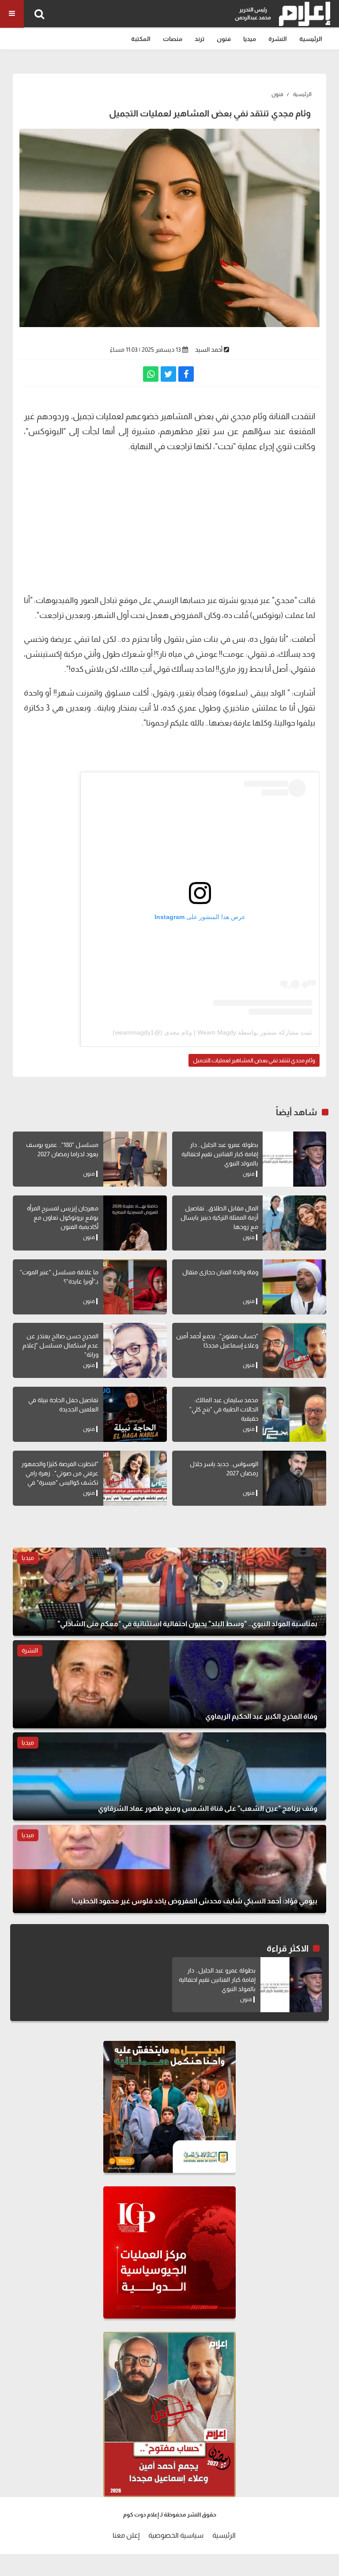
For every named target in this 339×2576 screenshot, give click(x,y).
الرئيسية (311, 39)
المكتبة (141, 39)
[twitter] (168, 374)
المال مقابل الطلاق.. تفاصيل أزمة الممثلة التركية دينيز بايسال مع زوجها (219, 1217)
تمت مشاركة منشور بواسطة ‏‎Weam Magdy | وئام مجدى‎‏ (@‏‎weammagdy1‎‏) (212, 1032)
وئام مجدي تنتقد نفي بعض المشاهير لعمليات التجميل (254, 1060)
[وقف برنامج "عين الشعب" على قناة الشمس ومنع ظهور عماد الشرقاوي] (169, 1776)
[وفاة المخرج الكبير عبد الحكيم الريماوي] (169, 1684)
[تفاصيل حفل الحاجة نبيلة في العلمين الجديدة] (135, 1414)
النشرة (278, 39)
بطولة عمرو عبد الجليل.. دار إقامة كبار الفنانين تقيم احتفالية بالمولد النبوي (220, 1154)
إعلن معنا (126, 2535)
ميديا (250, 39)
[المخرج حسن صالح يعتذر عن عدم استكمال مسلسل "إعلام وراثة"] (135, 1350)
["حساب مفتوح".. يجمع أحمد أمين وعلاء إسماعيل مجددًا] (294, 1350)
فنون (224, 39)
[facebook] (186, 374)
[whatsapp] (151, 374)
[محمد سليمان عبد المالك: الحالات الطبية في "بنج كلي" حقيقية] (294, 1414)
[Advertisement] (169, 522)
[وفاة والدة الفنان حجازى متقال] (294, 1287)
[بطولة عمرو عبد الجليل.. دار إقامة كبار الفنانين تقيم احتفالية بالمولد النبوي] (294, 1159)
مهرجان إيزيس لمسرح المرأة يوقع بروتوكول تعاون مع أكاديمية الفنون (63, 1217)
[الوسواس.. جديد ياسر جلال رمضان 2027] (294, 1478)
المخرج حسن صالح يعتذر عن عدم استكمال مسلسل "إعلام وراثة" (60, 1345)
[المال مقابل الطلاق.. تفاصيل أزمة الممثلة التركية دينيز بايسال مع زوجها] (294, 1223)
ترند (200, 39)
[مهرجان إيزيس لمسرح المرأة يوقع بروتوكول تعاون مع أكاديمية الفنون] (135, 1223)
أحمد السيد (209, 350)
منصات (173, 39)
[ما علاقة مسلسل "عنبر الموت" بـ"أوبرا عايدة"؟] (135, 1287)
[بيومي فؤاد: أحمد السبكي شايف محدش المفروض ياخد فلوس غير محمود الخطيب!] (169, 1869)
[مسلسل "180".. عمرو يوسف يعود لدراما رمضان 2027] (135, 1159)
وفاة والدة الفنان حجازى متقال (220, 1272)
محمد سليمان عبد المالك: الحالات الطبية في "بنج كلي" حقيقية (224, 1409)
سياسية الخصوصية (176, 2535)
